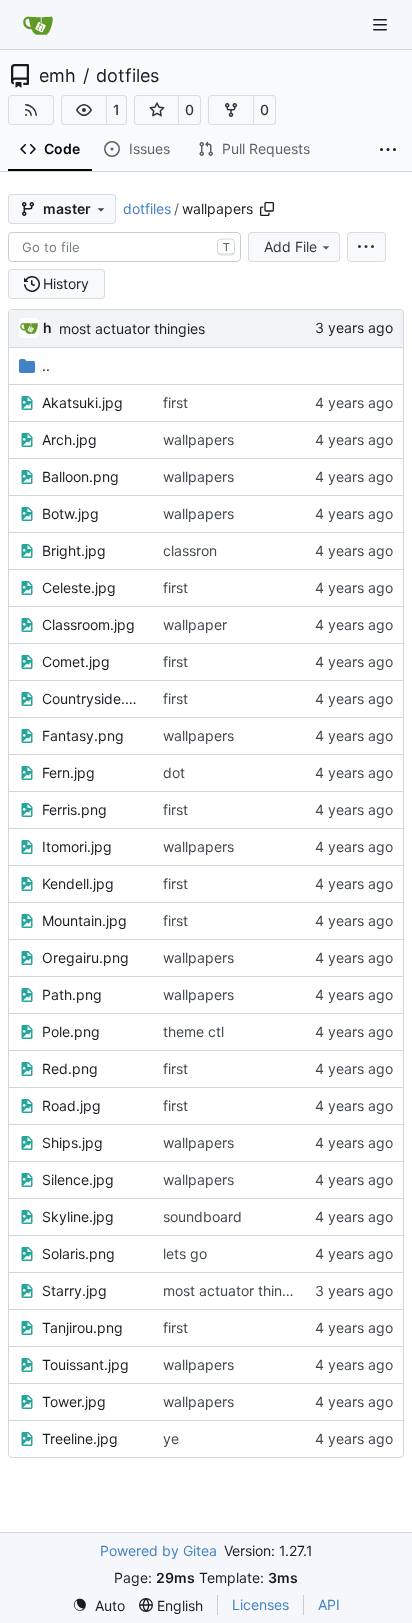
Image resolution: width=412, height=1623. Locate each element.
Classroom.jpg (88, 624)
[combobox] (124, 247)
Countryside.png (92, 698)
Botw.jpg (70, 513)
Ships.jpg (72, 1142)
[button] (84, 110)
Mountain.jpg (84, 920)
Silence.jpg (78, 1179)
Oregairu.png (85, 957)
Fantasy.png (83, 735)
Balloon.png (80, 476)
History (66, 283)
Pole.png (71, 1031)
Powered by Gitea (158, 1550)
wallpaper (195, 624)
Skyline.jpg (78, 1216)
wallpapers (198, 439)
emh (57, 76)
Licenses (260, 1604)
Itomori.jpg (77, 846)
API (329, 1604)
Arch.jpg (69, 439)
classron (190, 550)
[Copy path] (267, 209)
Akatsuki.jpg (82, 402)
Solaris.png (78, 1253)
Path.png (72, 994)
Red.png (70, 1068)
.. (46, 365)
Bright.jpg (74, 550)
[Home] (38, 25)
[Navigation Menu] (382, 24)
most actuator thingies (132, 328)
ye (171, 1438)
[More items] (388, 150)
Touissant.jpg (85, 1364)
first (175, 402)
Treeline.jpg (80, 1438)
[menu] (366, 247)
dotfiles (127, 76)
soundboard (202, 1216)
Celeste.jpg (79, 587)
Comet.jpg (76, 661)
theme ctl (193, 1031)
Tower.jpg (74, 1401)
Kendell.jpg (78, 883)
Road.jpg (71, 1105)
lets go (185, 1253)
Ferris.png (74, 809)
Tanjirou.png (82, 1327)
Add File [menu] (290, 246)
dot (174, 772)
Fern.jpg (68, 772)
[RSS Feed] (31, 110)
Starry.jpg (74, 1290)
